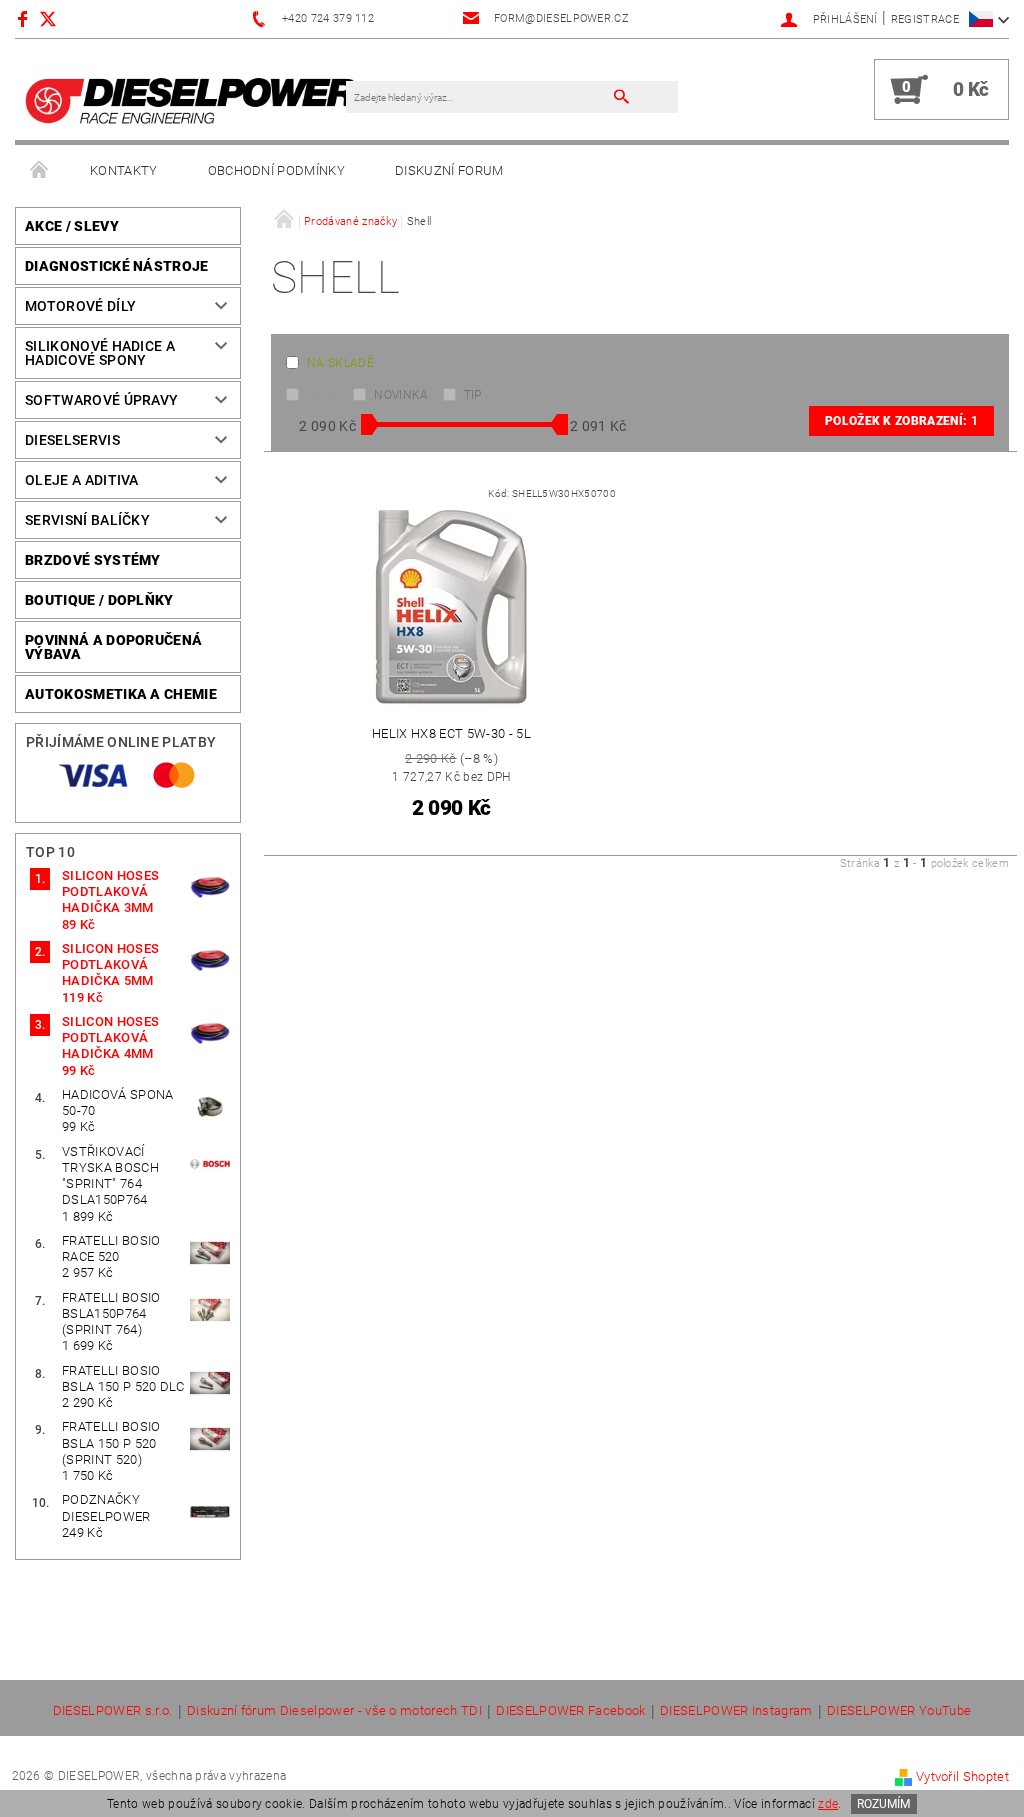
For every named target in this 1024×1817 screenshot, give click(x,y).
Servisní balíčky (87, 520)
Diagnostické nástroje (117, 266)
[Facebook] (25, 18)
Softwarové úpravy (101, 400)
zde (828, 1804)
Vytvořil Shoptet (962, 1776)
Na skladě (340, 363)
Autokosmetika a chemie (121, 694)
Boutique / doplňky (99, 600)
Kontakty (124, 170)
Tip (473, 395)
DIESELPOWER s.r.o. (113, 1711)
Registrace (925, 19)
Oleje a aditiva (82, 480)
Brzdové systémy (93, 560)
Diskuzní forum (449, 170)
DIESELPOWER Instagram (736, 1711)
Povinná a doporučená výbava (113, 647)
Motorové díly (80, 306)
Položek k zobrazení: (901, 421)
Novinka (401, 395)
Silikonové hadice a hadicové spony (100, 353)
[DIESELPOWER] (190, 99)
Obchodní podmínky (276, 170)
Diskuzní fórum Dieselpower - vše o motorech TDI (334, 1711)
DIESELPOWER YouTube (899, 1711)
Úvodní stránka (40, 171)
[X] (58, 18)
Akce (323, 395)
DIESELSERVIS (72, 440)
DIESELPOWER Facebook (570, 1711)
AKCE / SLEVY (72, 226)
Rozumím (883, 1804)
